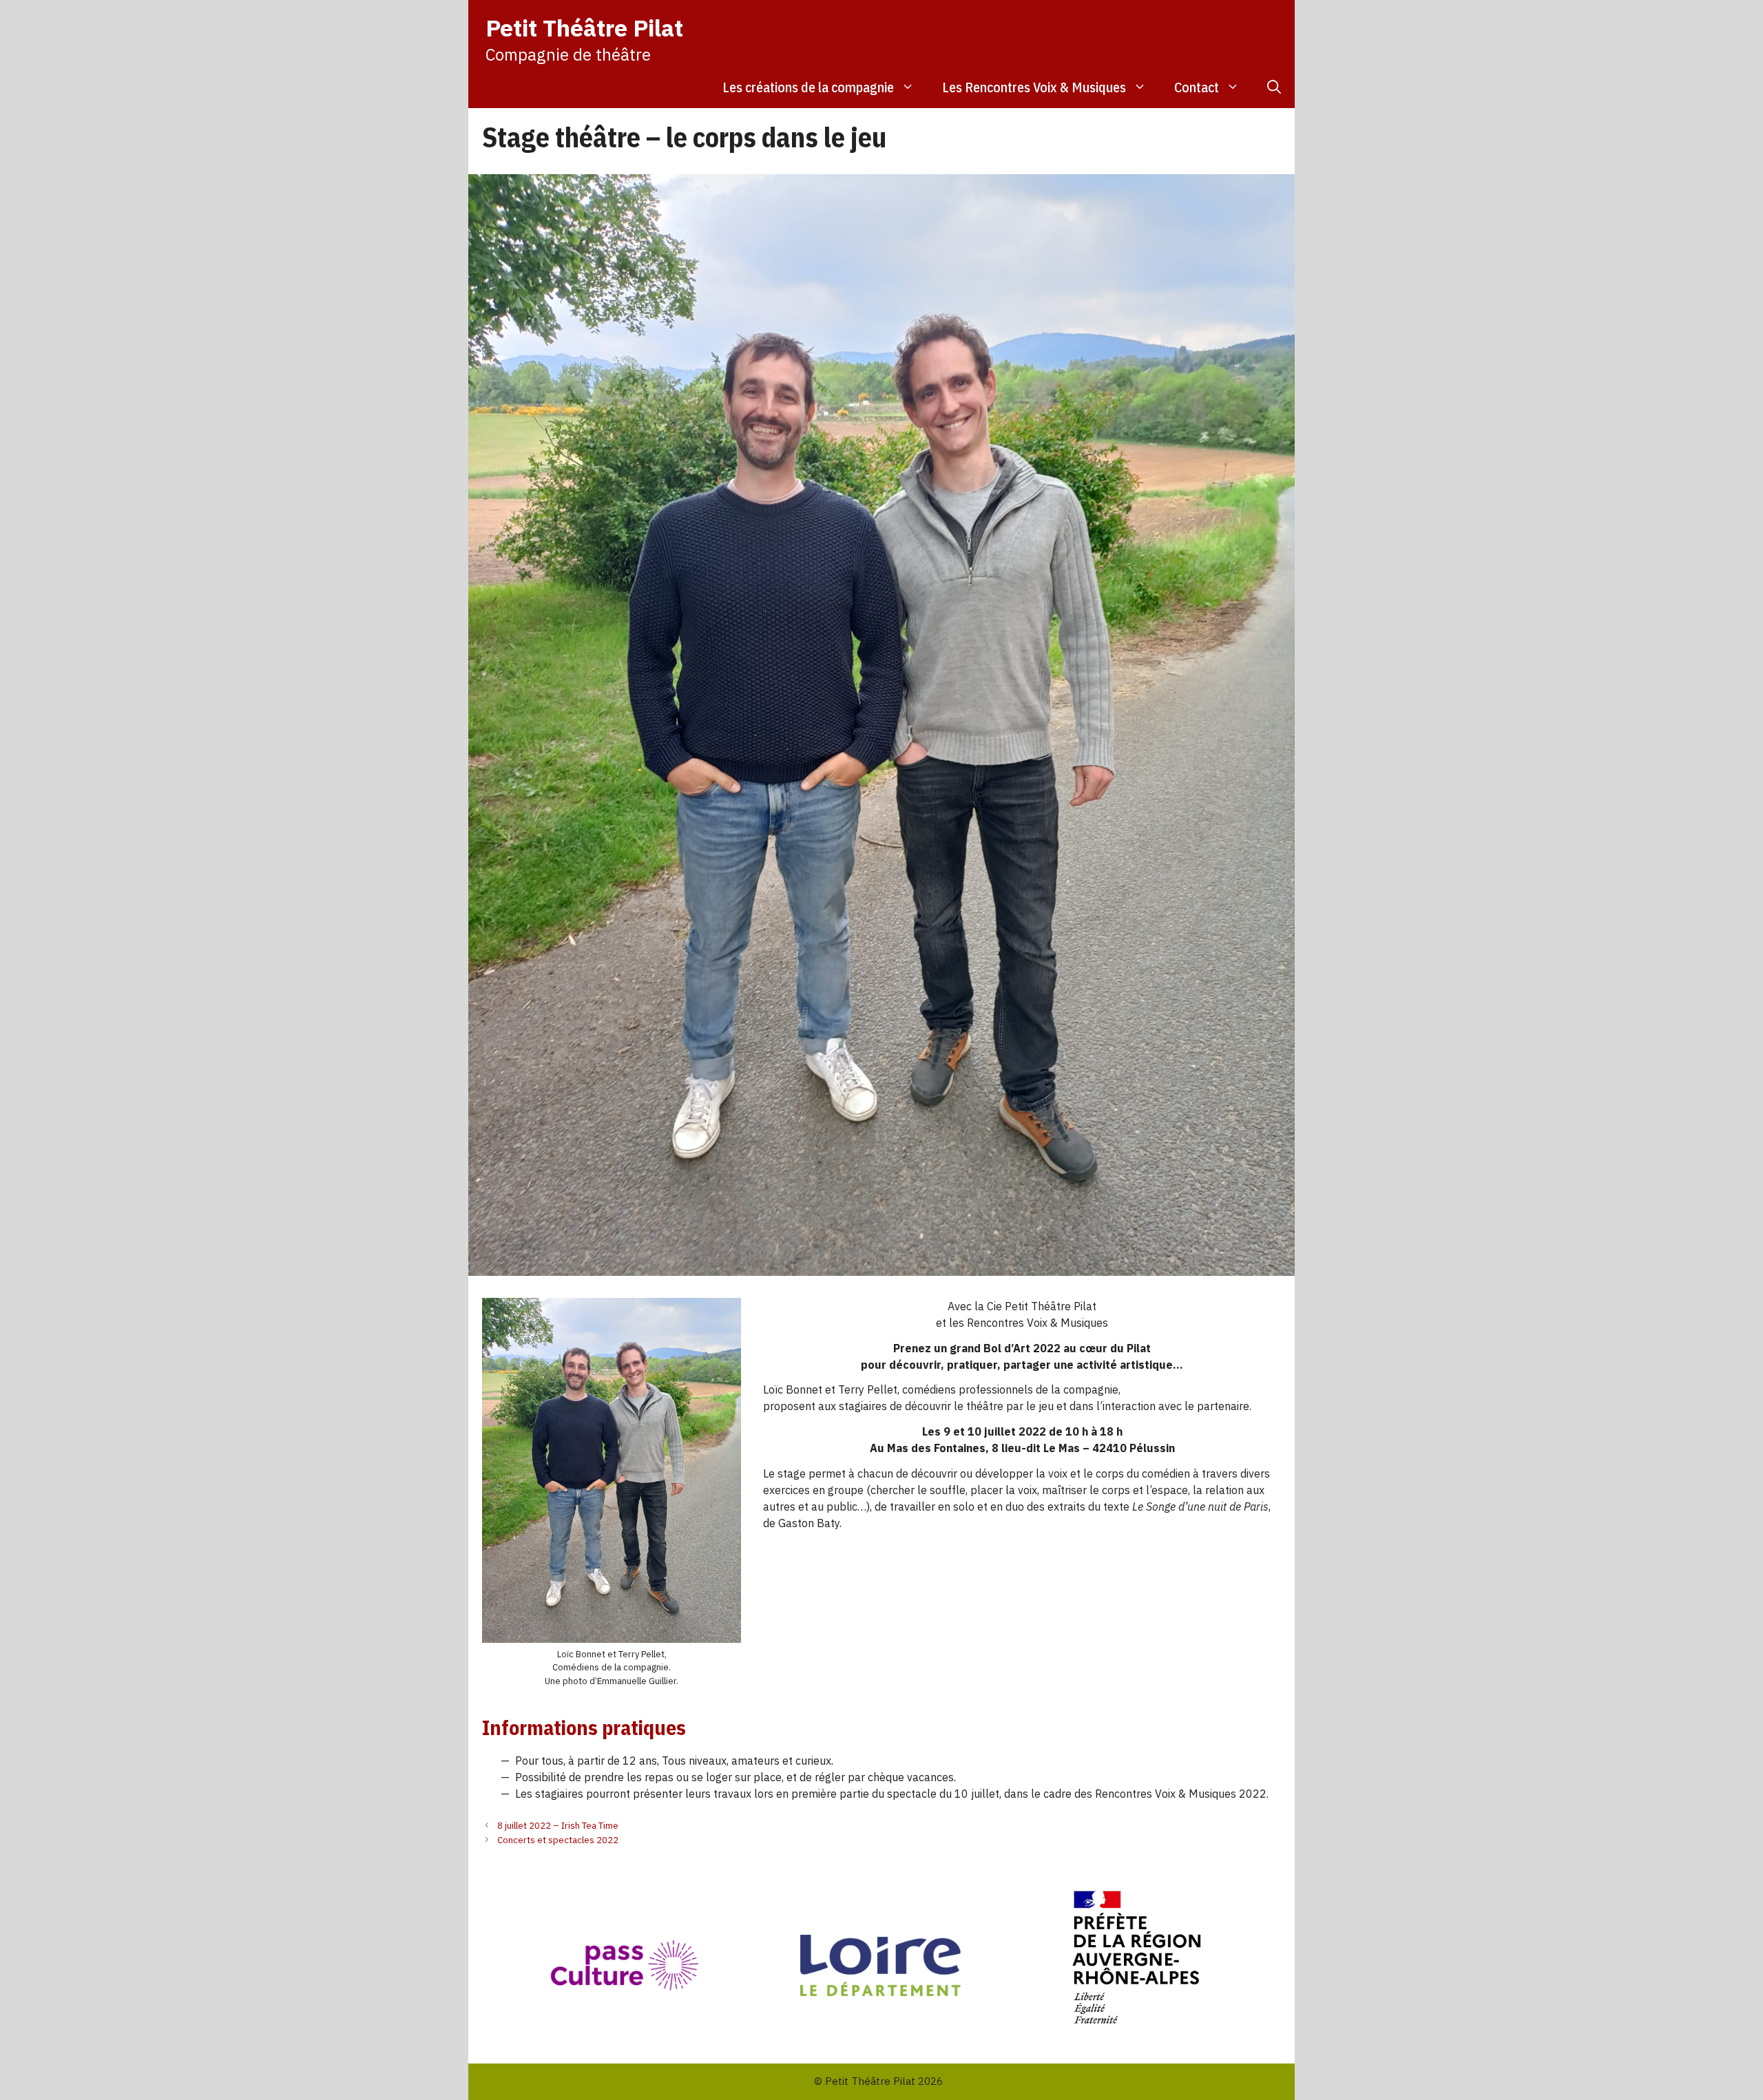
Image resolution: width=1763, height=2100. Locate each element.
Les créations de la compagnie (808, 87)
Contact (1197, 87)
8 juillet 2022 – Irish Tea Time (558, 1825)
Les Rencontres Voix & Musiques (1034, 87)
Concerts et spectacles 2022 (558, 1840)
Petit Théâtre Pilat (584, 28)
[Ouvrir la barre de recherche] (1274, 87)
